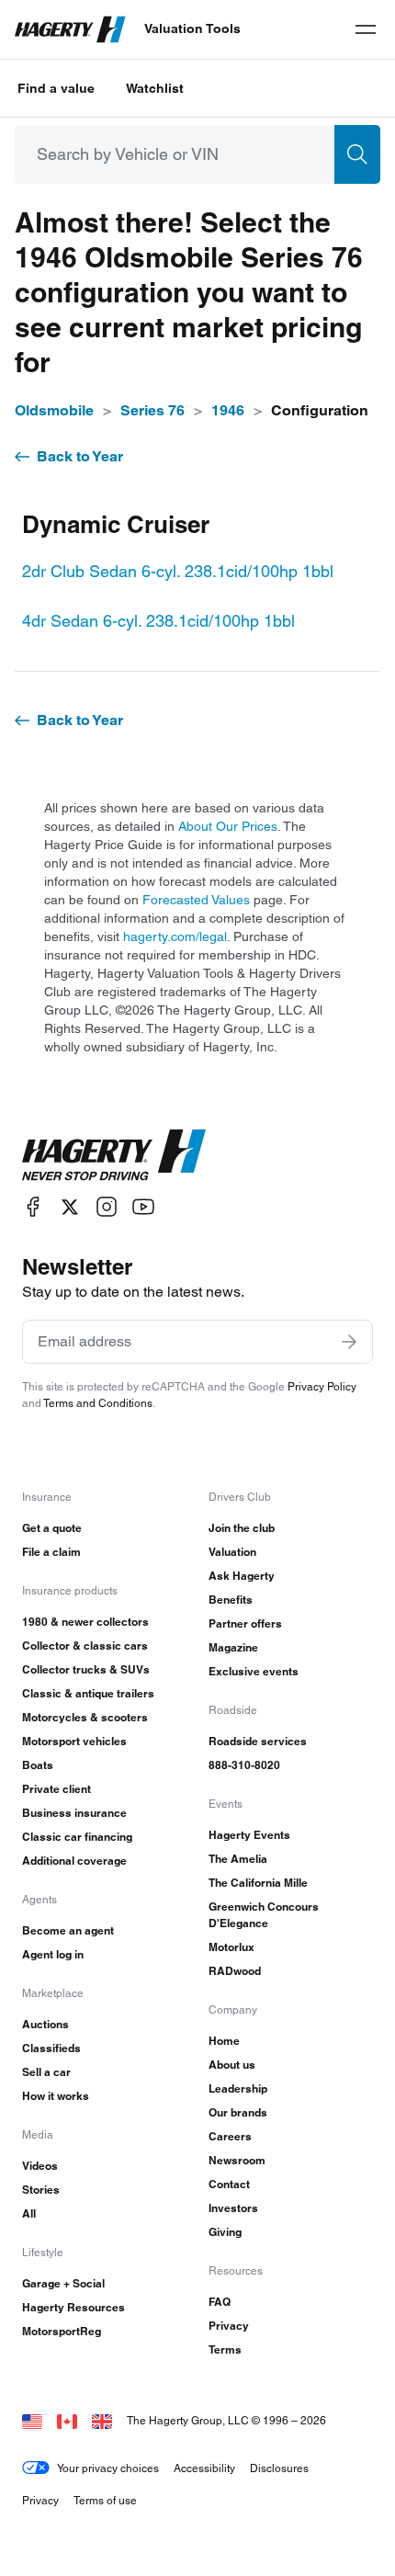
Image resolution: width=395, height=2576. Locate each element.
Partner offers (245, 1623)
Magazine (233, 1647)
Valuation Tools (192, 28)
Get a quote (52, 1528)
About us (232, 2065)
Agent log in (53, 1954)
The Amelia (238, 1859)
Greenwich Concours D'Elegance (264, 1915)
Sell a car (46, 2072)
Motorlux (231, 1947)
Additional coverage (74, 1861)
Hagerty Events (249, 1835)
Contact (229, 2184)
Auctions (45, 2024)
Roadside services (258, 1741)
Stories (41, 2190)
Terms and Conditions (98, 1403)
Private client (56, 1789)
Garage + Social (63, 2283)
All (29, 2213)
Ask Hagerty (242, 1576)
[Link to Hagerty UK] (102, 2420)
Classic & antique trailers (88, 1693)
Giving (225, 2232)
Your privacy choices (108, 2468)
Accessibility (204, 2468)
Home (224, 2041)
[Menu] (366, 29)
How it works (56, 2096)
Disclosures (279, 2468)
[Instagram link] (107, 1207)
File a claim (51, 1552)
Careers (230, 2136)
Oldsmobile (54, 410)
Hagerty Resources (73, 2307)
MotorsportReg (62, 2331)
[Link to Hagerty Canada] (67, 2420)
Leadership (238, 2088)
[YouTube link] (143, 1207)
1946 (228, 410)
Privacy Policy (322, 1386)
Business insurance (74, 1813)
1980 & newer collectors (85, 1622)
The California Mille (258, 1883)
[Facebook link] (33, 1207)
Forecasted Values (196, 900)
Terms (225, 2349)
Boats (38, 1765)
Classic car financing (77, 1837)
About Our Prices (228, 826)
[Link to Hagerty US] (32, 2420)
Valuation (232, 1552)
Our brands (238, 2112)
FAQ (220, 2302)
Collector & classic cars (85, 1645)
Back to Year (80, 456)
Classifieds (51, 2048)
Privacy (229, 2326)
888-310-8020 (244, 1765)
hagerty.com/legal (175, 936)
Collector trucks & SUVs (86, 1669)
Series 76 (152, 410)
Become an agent (68, 1930)
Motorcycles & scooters (85, 1717)
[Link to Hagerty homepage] (114, 1155)
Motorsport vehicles (74, 1741)
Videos (40, 2166)
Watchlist (155, 88)
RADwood (235, 1971)
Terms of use (105, 2500)
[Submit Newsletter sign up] (349, 1342)
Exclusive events (254, 1671)
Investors (233, 2208)
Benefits (231, 1600)
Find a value (56, 88)
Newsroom (237, 2160)
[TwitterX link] (70, 1207)
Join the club (242, 1528)
